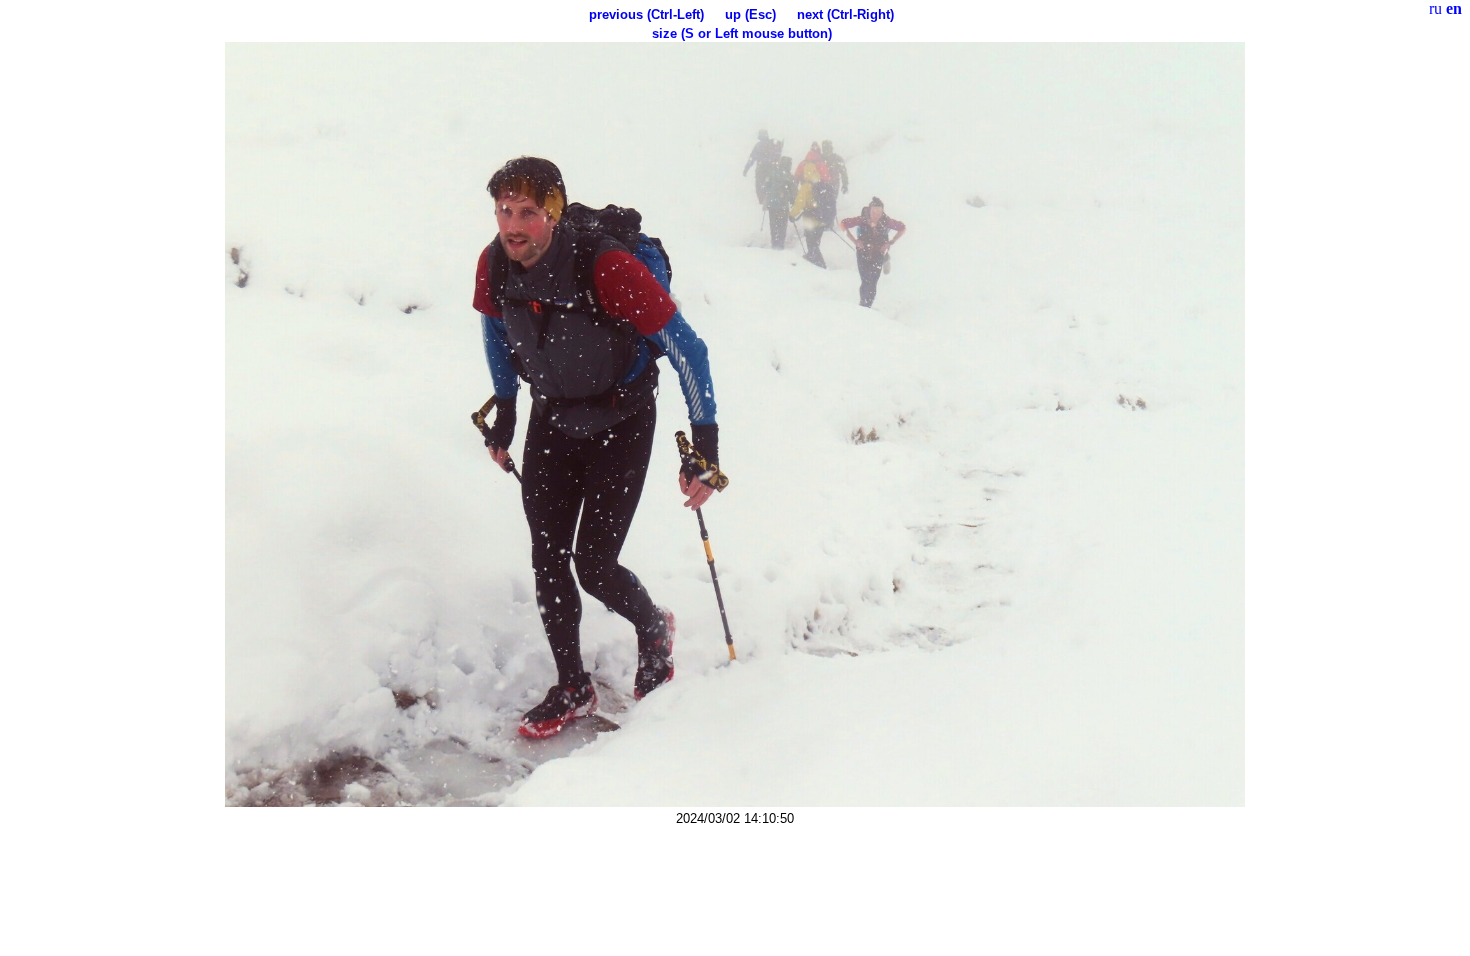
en (1454, 8)
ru (1435, 8)
